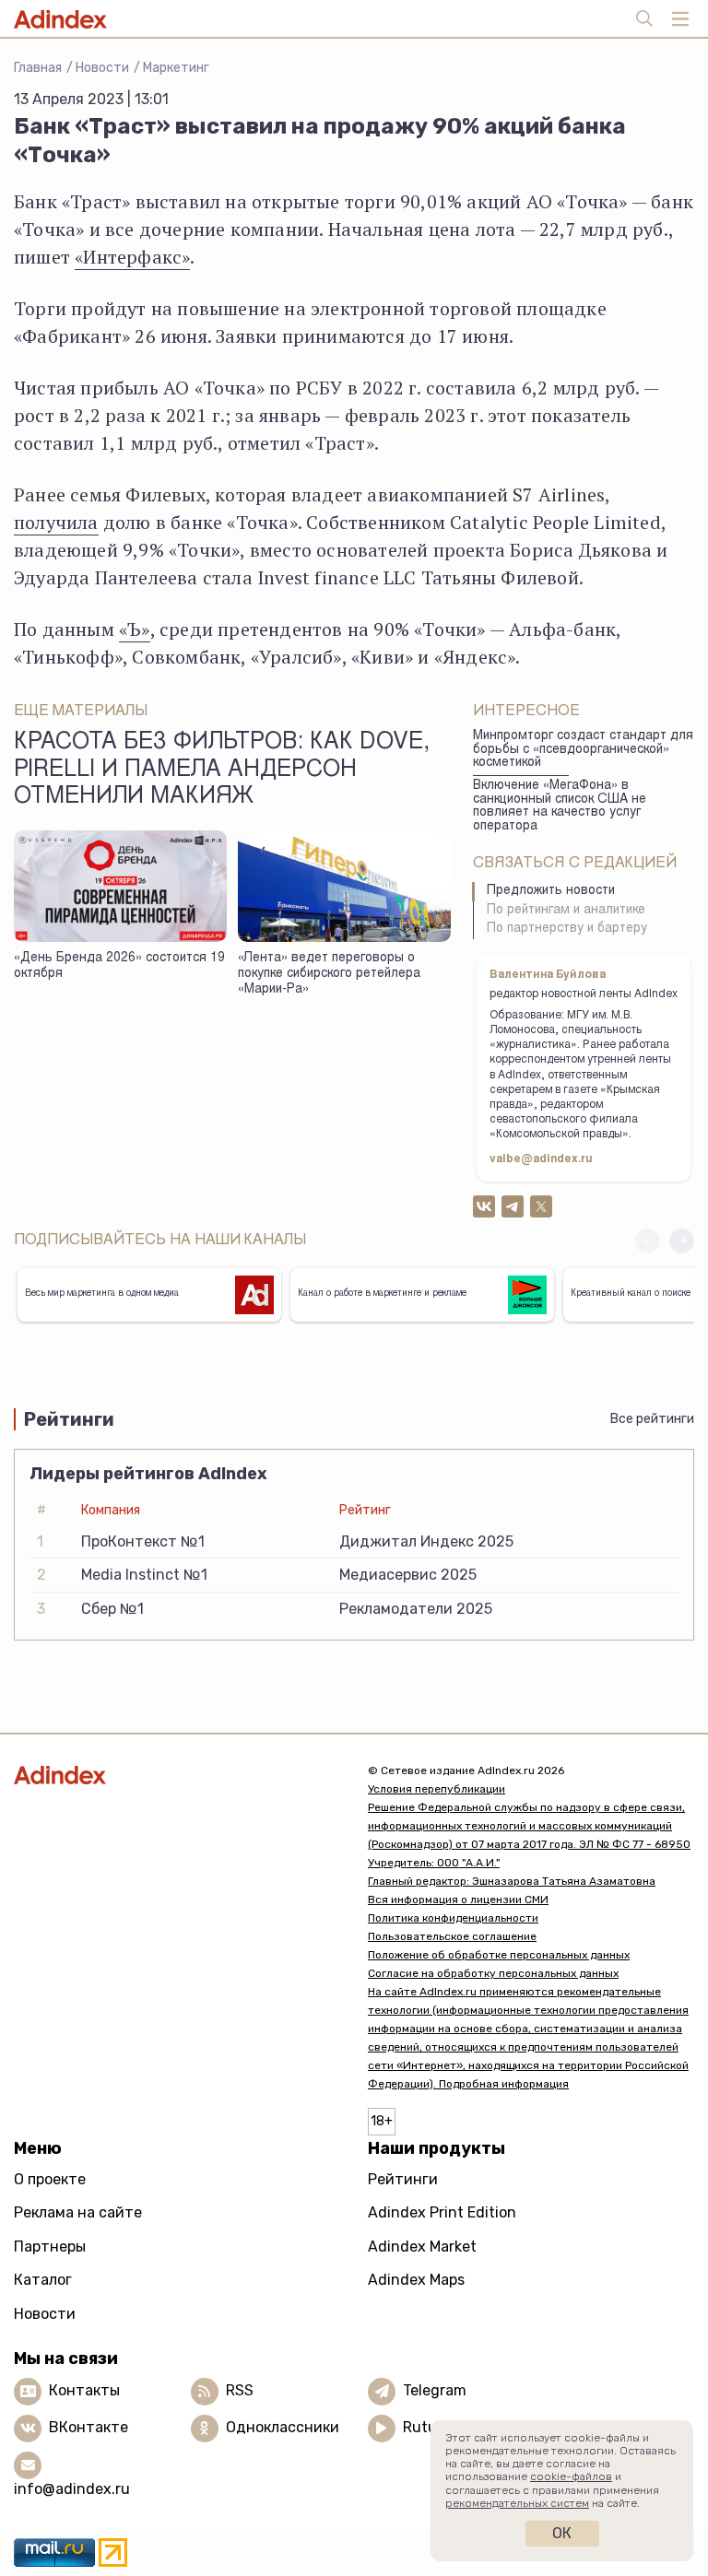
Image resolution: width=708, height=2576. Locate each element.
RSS (240, 2390)
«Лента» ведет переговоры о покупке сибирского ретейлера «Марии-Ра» (329, 974)
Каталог (43, 2280)
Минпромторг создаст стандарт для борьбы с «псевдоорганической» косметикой (583, 750)
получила (56, 522)
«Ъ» (135, 629)
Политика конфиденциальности (453, 1918)
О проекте (50, 2179)
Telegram (435, 2390)
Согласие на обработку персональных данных (493, 1973)
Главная (38, 68)
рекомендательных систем (517, 2503)
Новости (102, 68)
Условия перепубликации (437, 1789)
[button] (682, 1241)
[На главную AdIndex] (177, 1775)
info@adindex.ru (72, 2489)
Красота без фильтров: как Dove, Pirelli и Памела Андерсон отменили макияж (222, 770)
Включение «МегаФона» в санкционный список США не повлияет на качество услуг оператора (560, 806)
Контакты (84, 2390)
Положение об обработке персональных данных (499, 1955)
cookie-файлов (571, 2476)
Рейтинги (403, 2179)
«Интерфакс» (132, 257)
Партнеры (50, 2247)
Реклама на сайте (78, 2212)
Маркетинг (176, 68)
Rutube (428, 2427)
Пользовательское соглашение (452, 1936)
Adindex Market (422, 2247)
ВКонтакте (88, 2427)
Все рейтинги (652, 1419)
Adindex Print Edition (442, 2212)
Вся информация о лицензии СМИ (458, 1900)
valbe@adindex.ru (541, 1159)
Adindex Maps (416, 2280)
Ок (562, 2533)
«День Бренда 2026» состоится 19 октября (119, 966)
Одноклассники (283, 2427)
